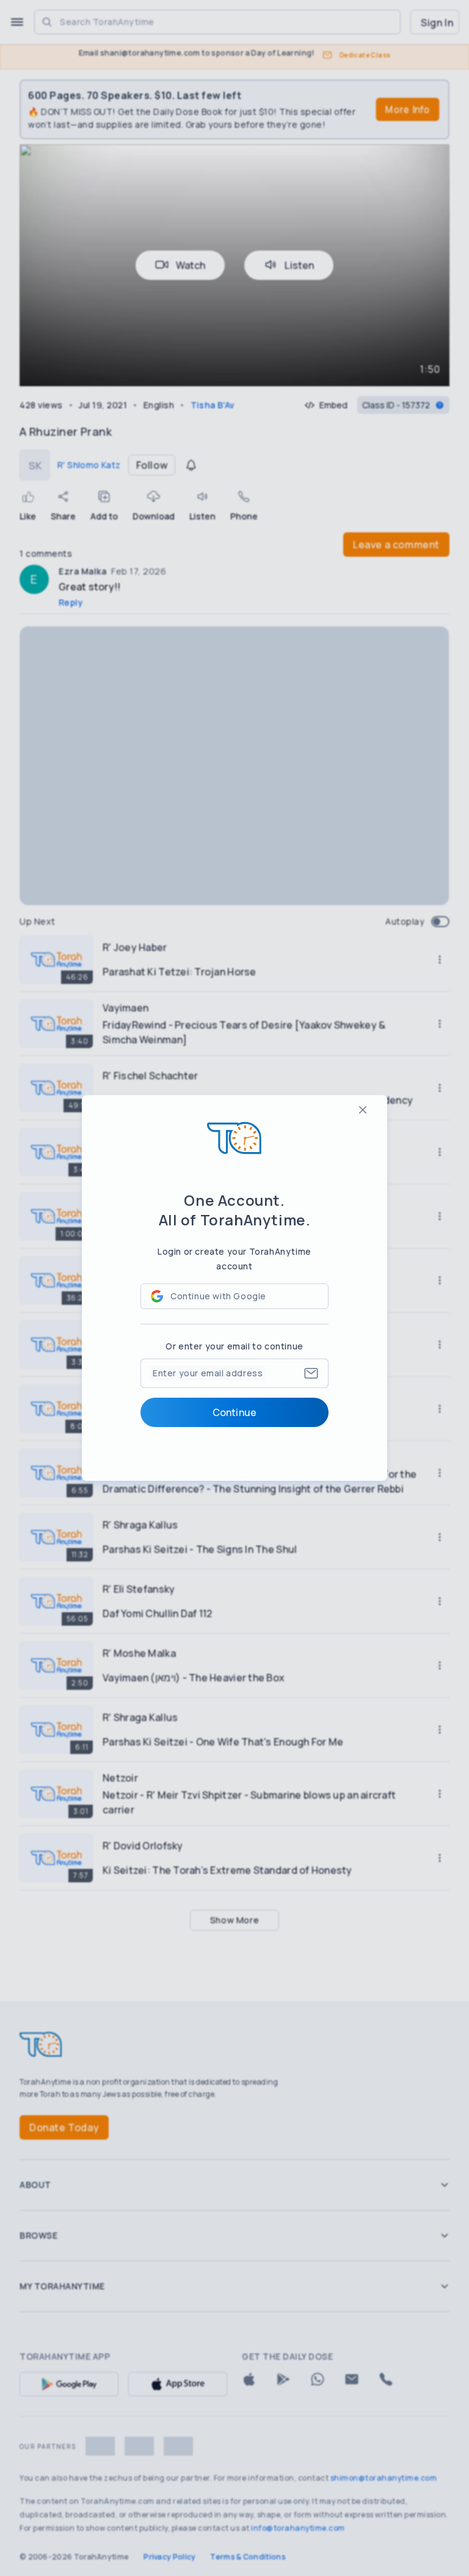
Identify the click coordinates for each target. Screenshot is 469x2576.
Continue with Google (218, 1296)
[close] (363, 1110)
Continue (234, 1412)
